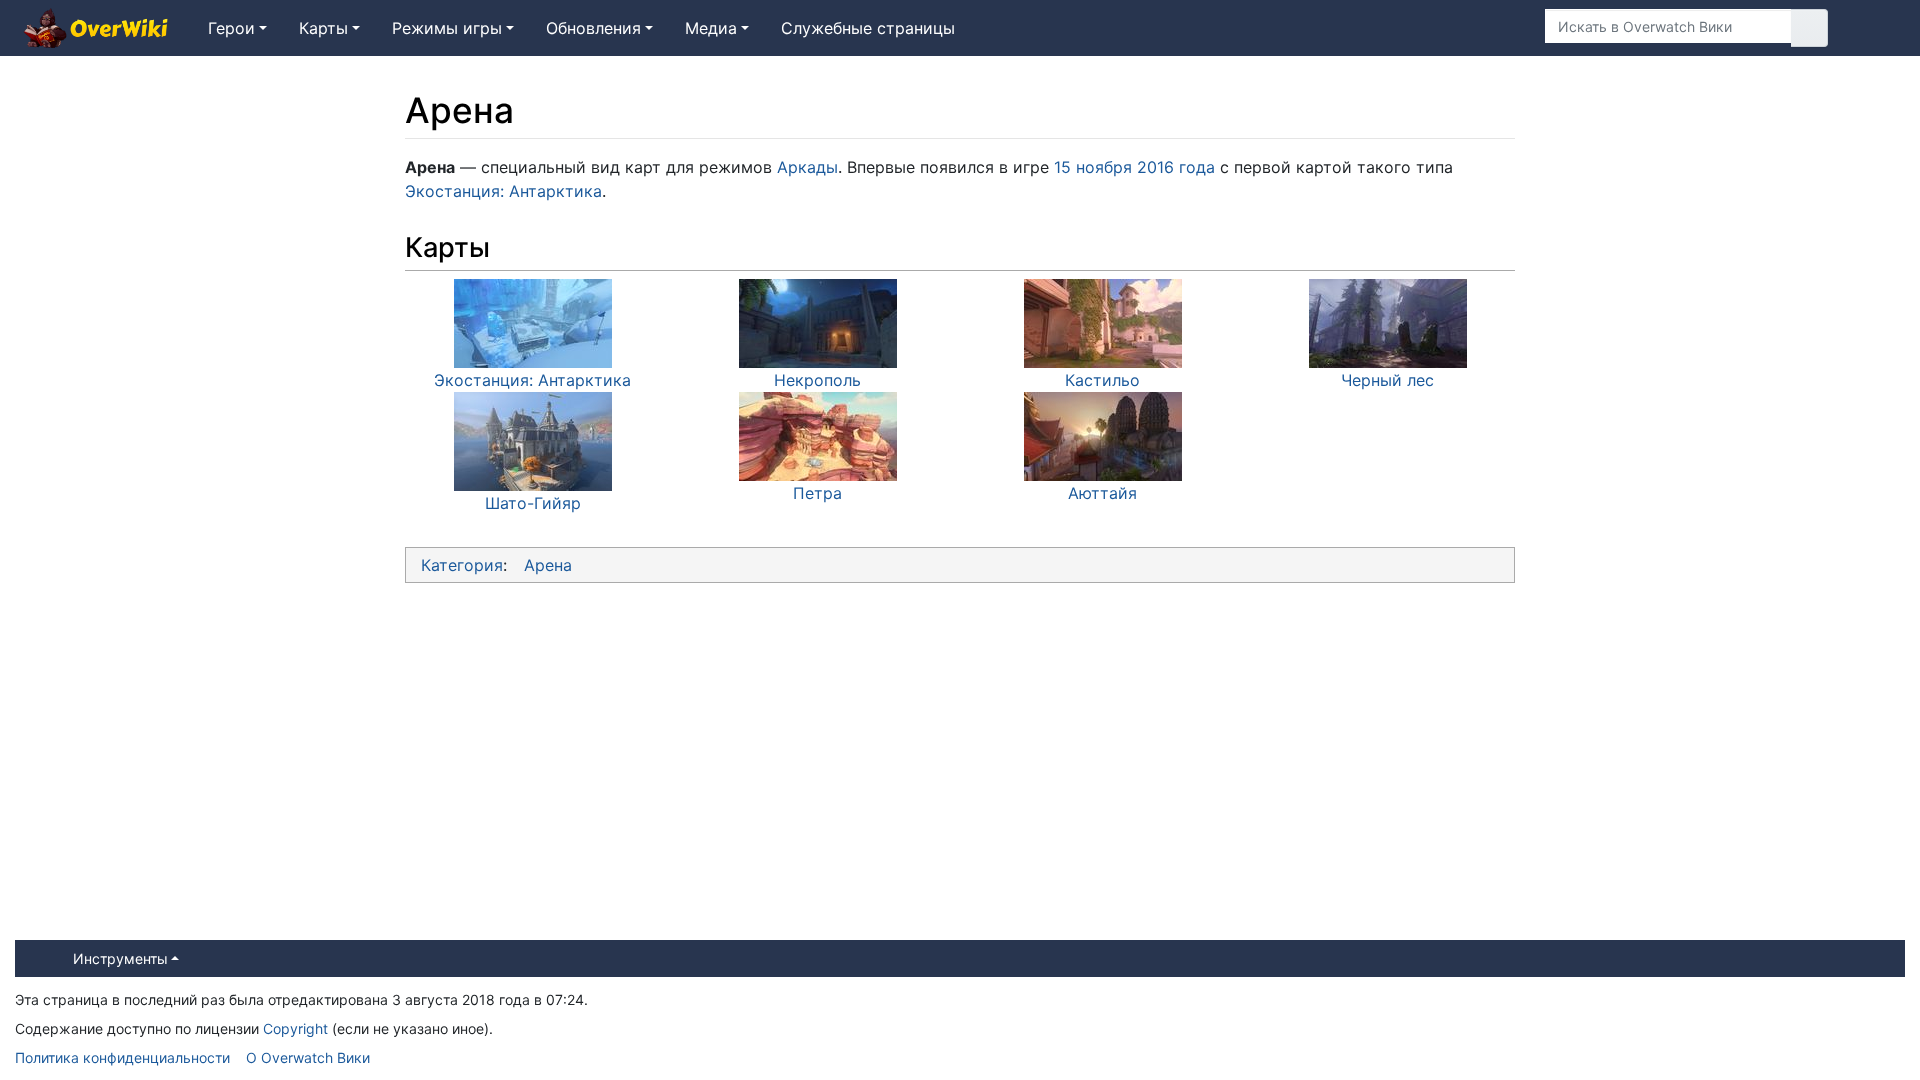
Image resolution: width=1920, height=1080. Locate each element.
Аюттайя (1102, 493)
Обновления (593, 28)
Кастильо (1102, 380)
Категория (462, 565)
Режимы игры (447, 28)
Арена (548, 565)
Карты (323, 28)
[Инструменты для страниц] (1499, 28)
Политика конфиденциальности (122, 1057)
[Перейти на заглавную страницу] (96, 30)
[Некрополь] (818, 322)
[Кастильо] (1103, 322)
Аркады (807, 167)
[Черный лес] (1388, 322)
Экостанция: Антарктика (503, 191)
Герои (231, 28)
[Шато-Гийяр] (533, 440)
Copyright (295, 1028)
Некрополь (817, 380)
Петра (817, 493)
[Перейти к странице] (1809, 28)
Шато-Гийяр (533, 503)
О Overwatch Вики (308, 1057)
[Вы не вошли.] (1874, 28)
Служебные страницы (868, 28)
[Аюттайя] (1103, 435)
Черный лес (1387, 380)
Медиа (711, 28)
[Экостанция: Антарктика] (533, 322)
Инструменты (120, 958)
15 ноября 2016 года (1134, 167)
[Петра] (818, 435)
